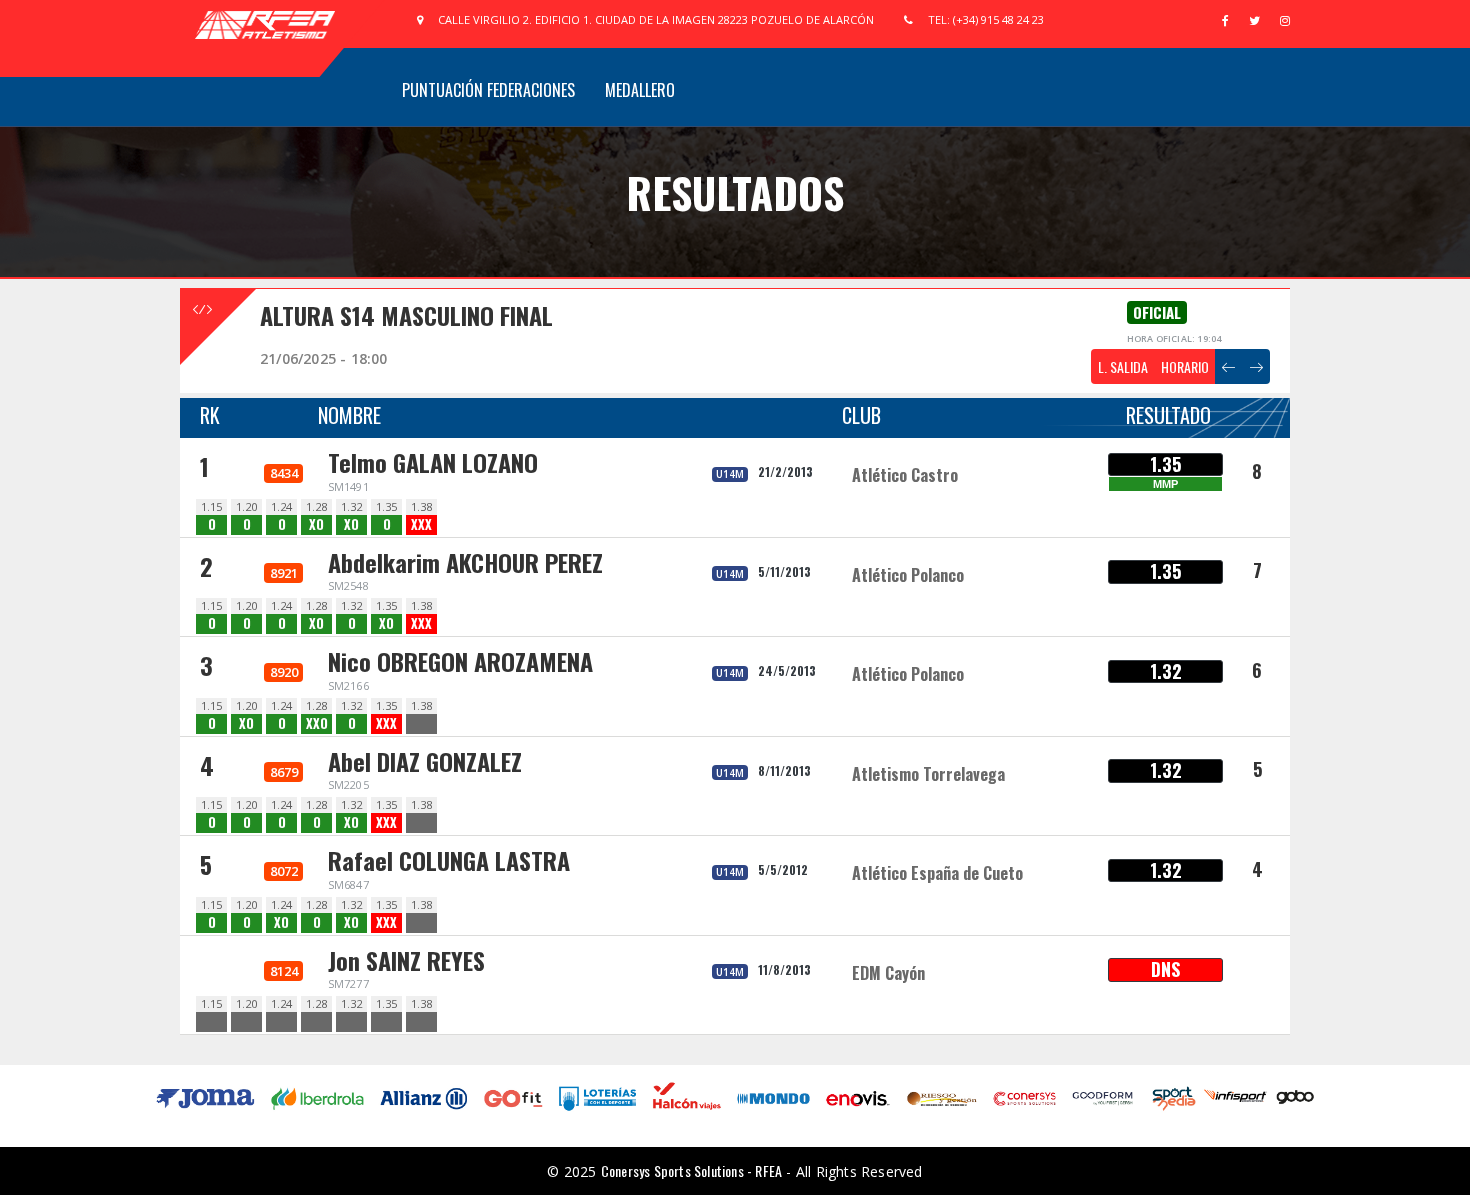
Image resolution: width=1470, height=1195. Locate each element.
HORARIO (1185, 366)
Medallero (640, 90)
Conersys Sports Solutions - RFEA (691, 1170)
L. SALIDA (1123, 366)
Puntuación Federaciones (488, 90)
